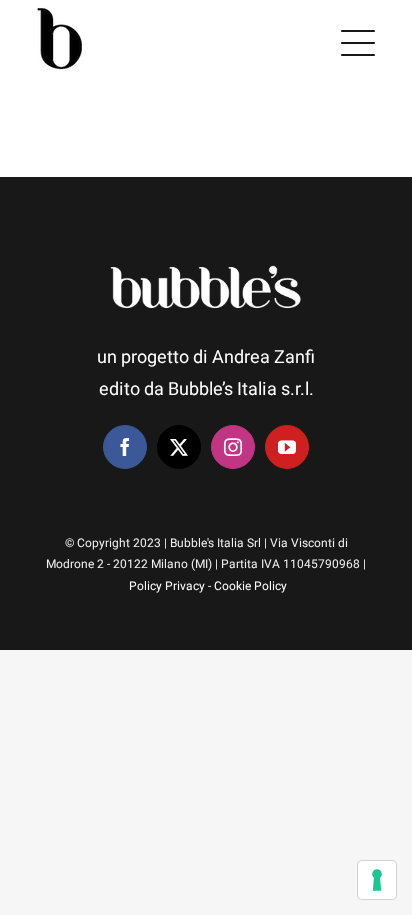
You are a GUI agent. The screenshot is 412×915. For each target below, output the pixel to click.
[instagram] (233, 447)
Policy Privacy (167, 586)
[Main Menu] (358, 43)
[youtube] (287, 447)
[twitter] (179, 447)
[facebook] (125, 447)
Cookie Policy (250, 586)
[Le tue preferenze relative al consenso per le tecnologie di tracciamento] (377, 880)
